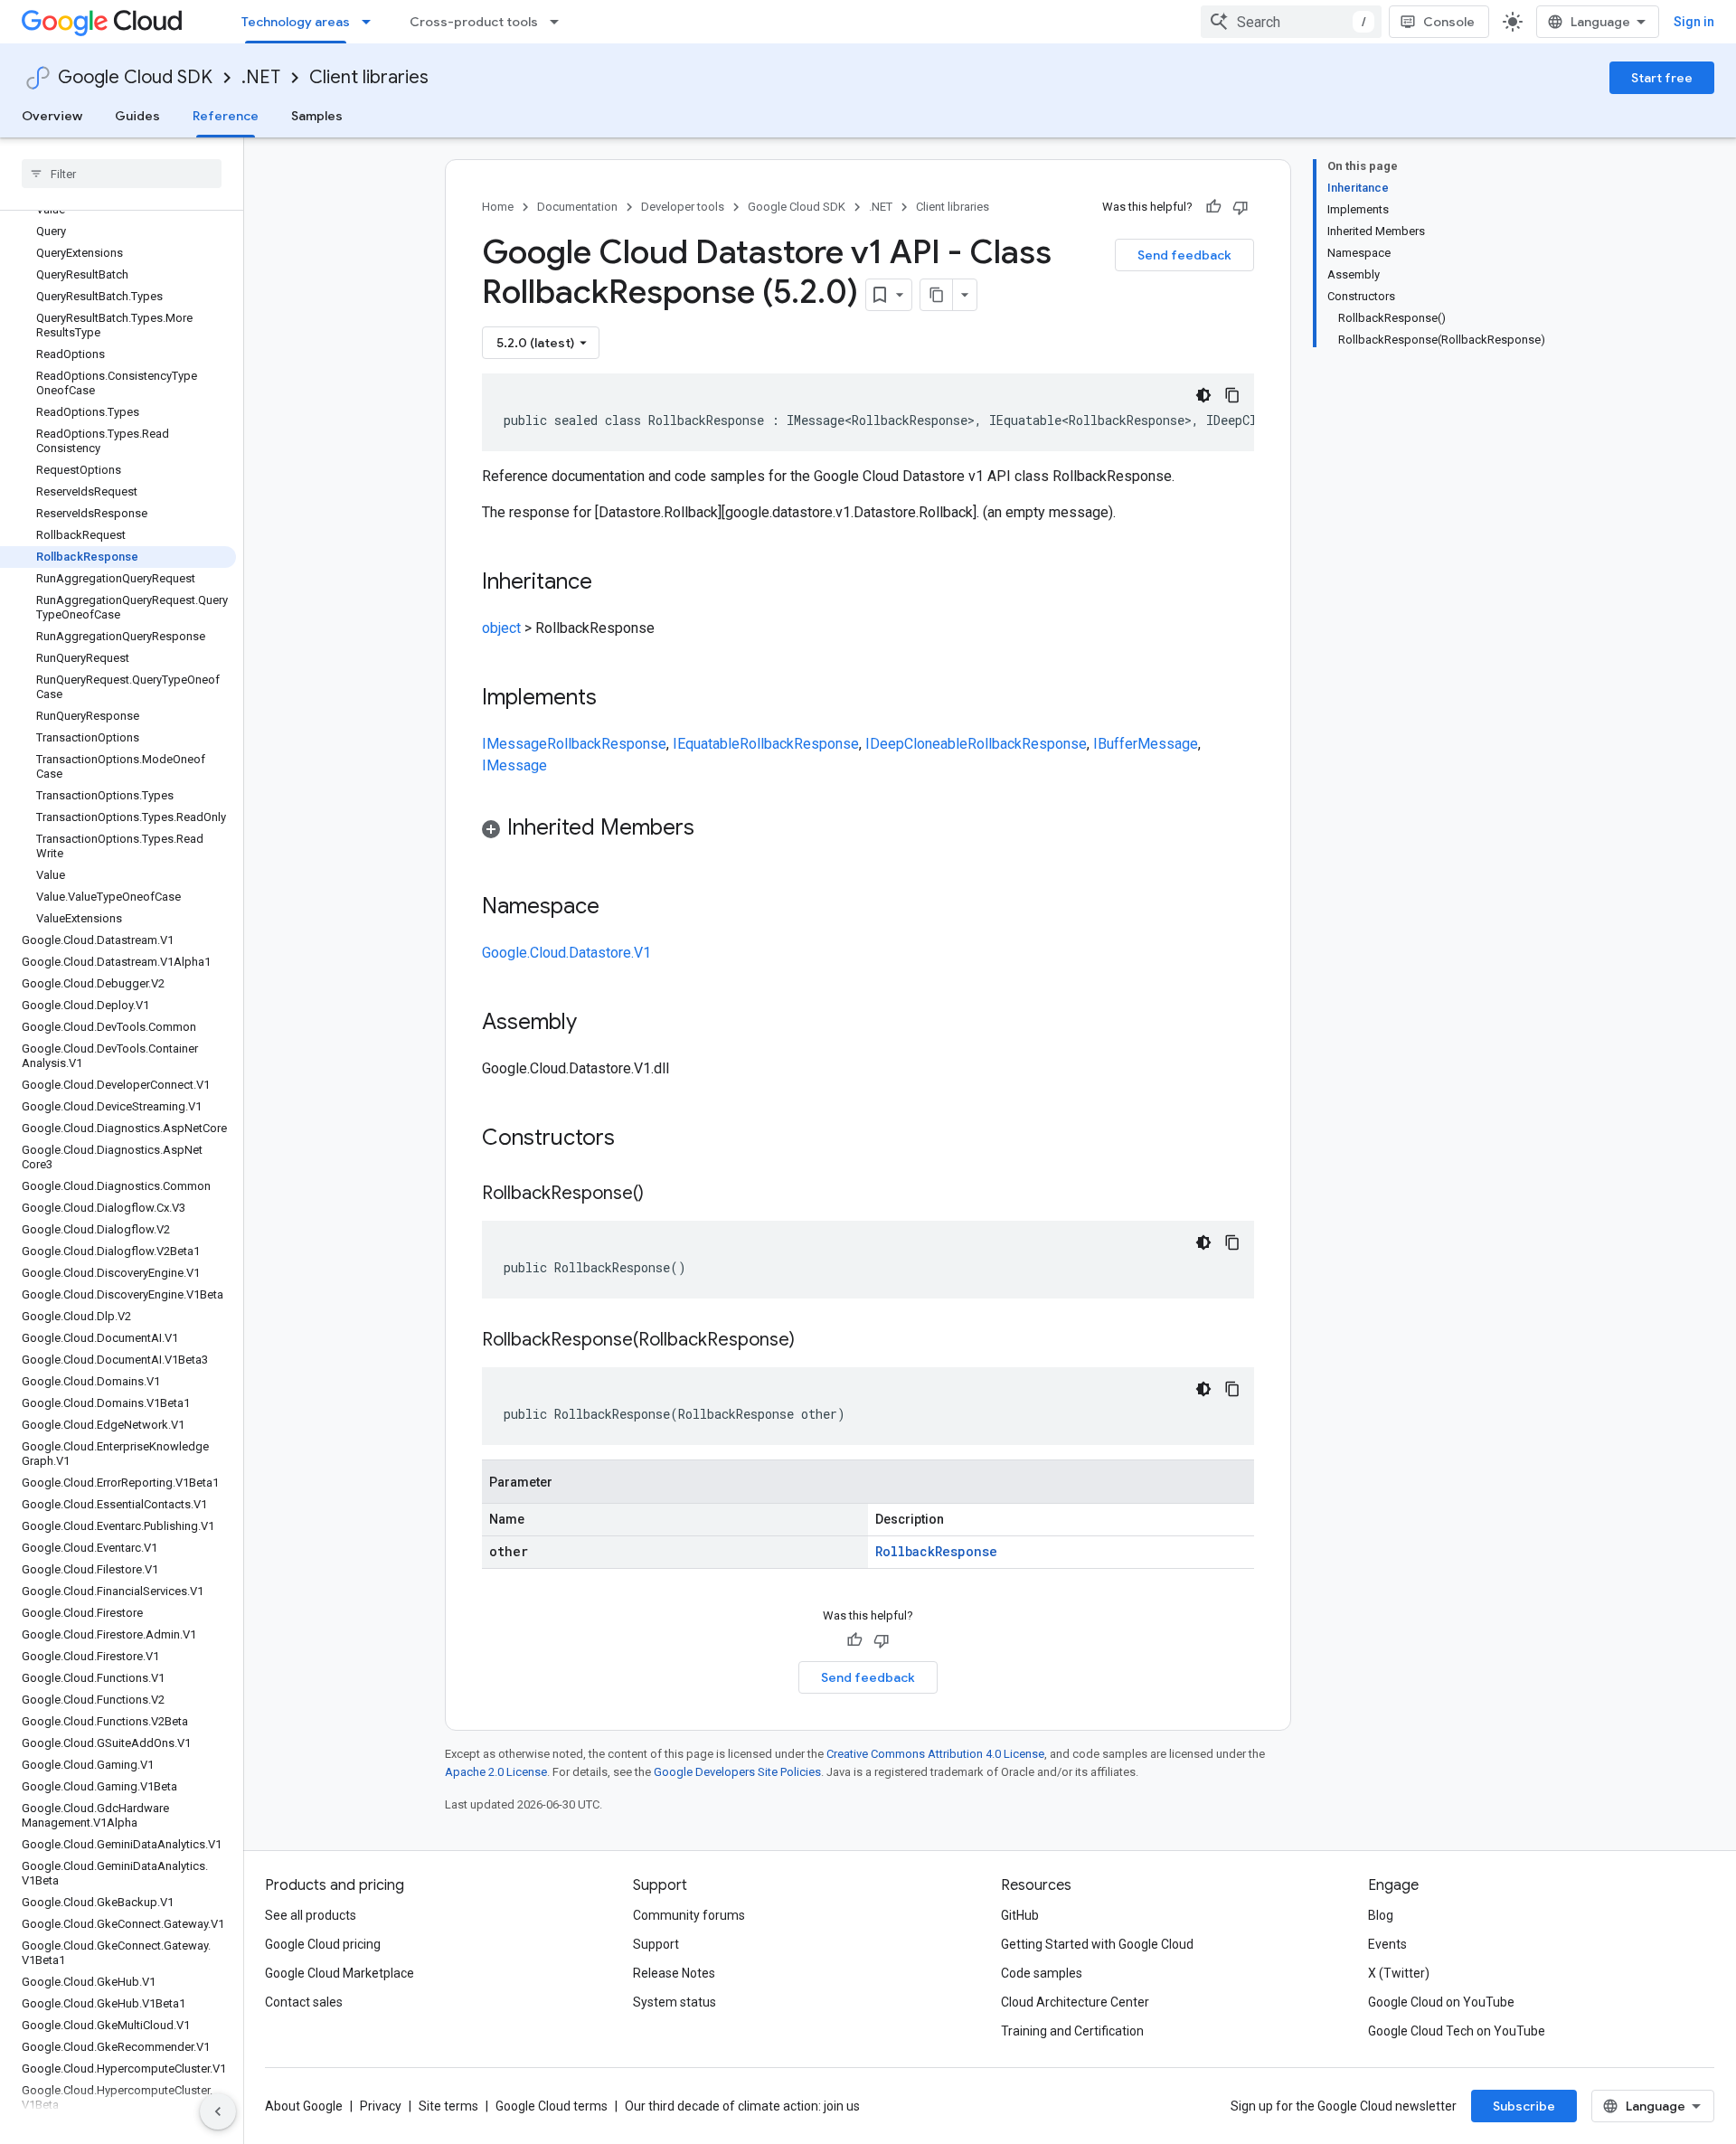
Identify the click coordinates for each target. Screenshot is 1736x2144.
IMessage (514, 744)
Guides (137, 116)
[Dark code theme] (1203, 395)
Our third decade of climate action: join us (742, 2106)
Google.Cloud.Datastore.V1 (566, 953)
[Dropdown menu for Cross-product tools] (560, 22)
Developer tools (683, 207)
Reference (226, 116)
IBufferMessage (1146, 744)
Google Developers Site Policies (737, 1772)
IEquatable (706, 744)
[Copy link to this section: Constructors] (638, 1139)
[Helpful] (1213, 207)
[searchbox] (122, 174)
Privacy (381, 2106)
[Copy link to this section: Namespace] (618, 908)
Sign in (1694, 22)
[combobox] (1291, 22)
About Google (304, 2106)
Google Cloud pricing (323, 1944)
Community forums (689, 1915)
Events (1387, 1944)
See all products (311, 1915)
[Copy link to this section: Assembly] (595, 1024)
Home (498, 207)
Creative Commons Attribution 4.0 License (935, 1754)
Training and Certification (1072, 2031)
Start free (1662, 78)
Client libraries (369, 77)
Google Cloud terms (552, 2106)
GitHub (1020, 1915)
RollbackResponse (607, 744)
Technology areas (296, 22)
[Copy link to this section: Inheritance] (610, 583)
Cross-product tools (474, 22)
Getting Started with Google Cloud (1097, 1944)
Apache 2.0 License (496, 1772)
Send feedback (1184, 255)
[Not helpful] (1241, 207)
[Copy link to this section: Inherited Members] (712, 829)
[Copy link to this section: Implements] (615, 699)
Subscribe (1524, 2106)
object (501, 628)
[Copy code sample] (1232, 395)
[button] (868, 831)
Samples (317, 116)
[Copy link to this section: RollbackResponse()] (662, 1195)
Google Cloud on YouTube (1441, 2002)
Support (656, 1944)
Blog (1381, 1915)
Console (1449, 22)
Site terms (448, 2106)
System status (675, 2002)
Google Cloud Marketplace (340, 1973)
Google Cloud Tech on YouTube (1457, 2031)
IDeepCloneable (916, 744)
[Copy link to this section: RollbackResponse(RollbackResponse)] (813, 1341)
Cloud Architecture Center (1075, 2002)
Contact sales (304, 2002)
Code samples (1042, 1973)
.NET (261, 77)
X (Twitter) (1399, 1973)
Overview (52, 116)
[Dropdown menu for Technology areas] (372, 22)
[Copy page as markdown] (937, 295)
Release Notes (674, 1973)
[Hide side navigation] (218, 2111)
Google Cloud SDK (135, 77)
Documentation (577, 207)
